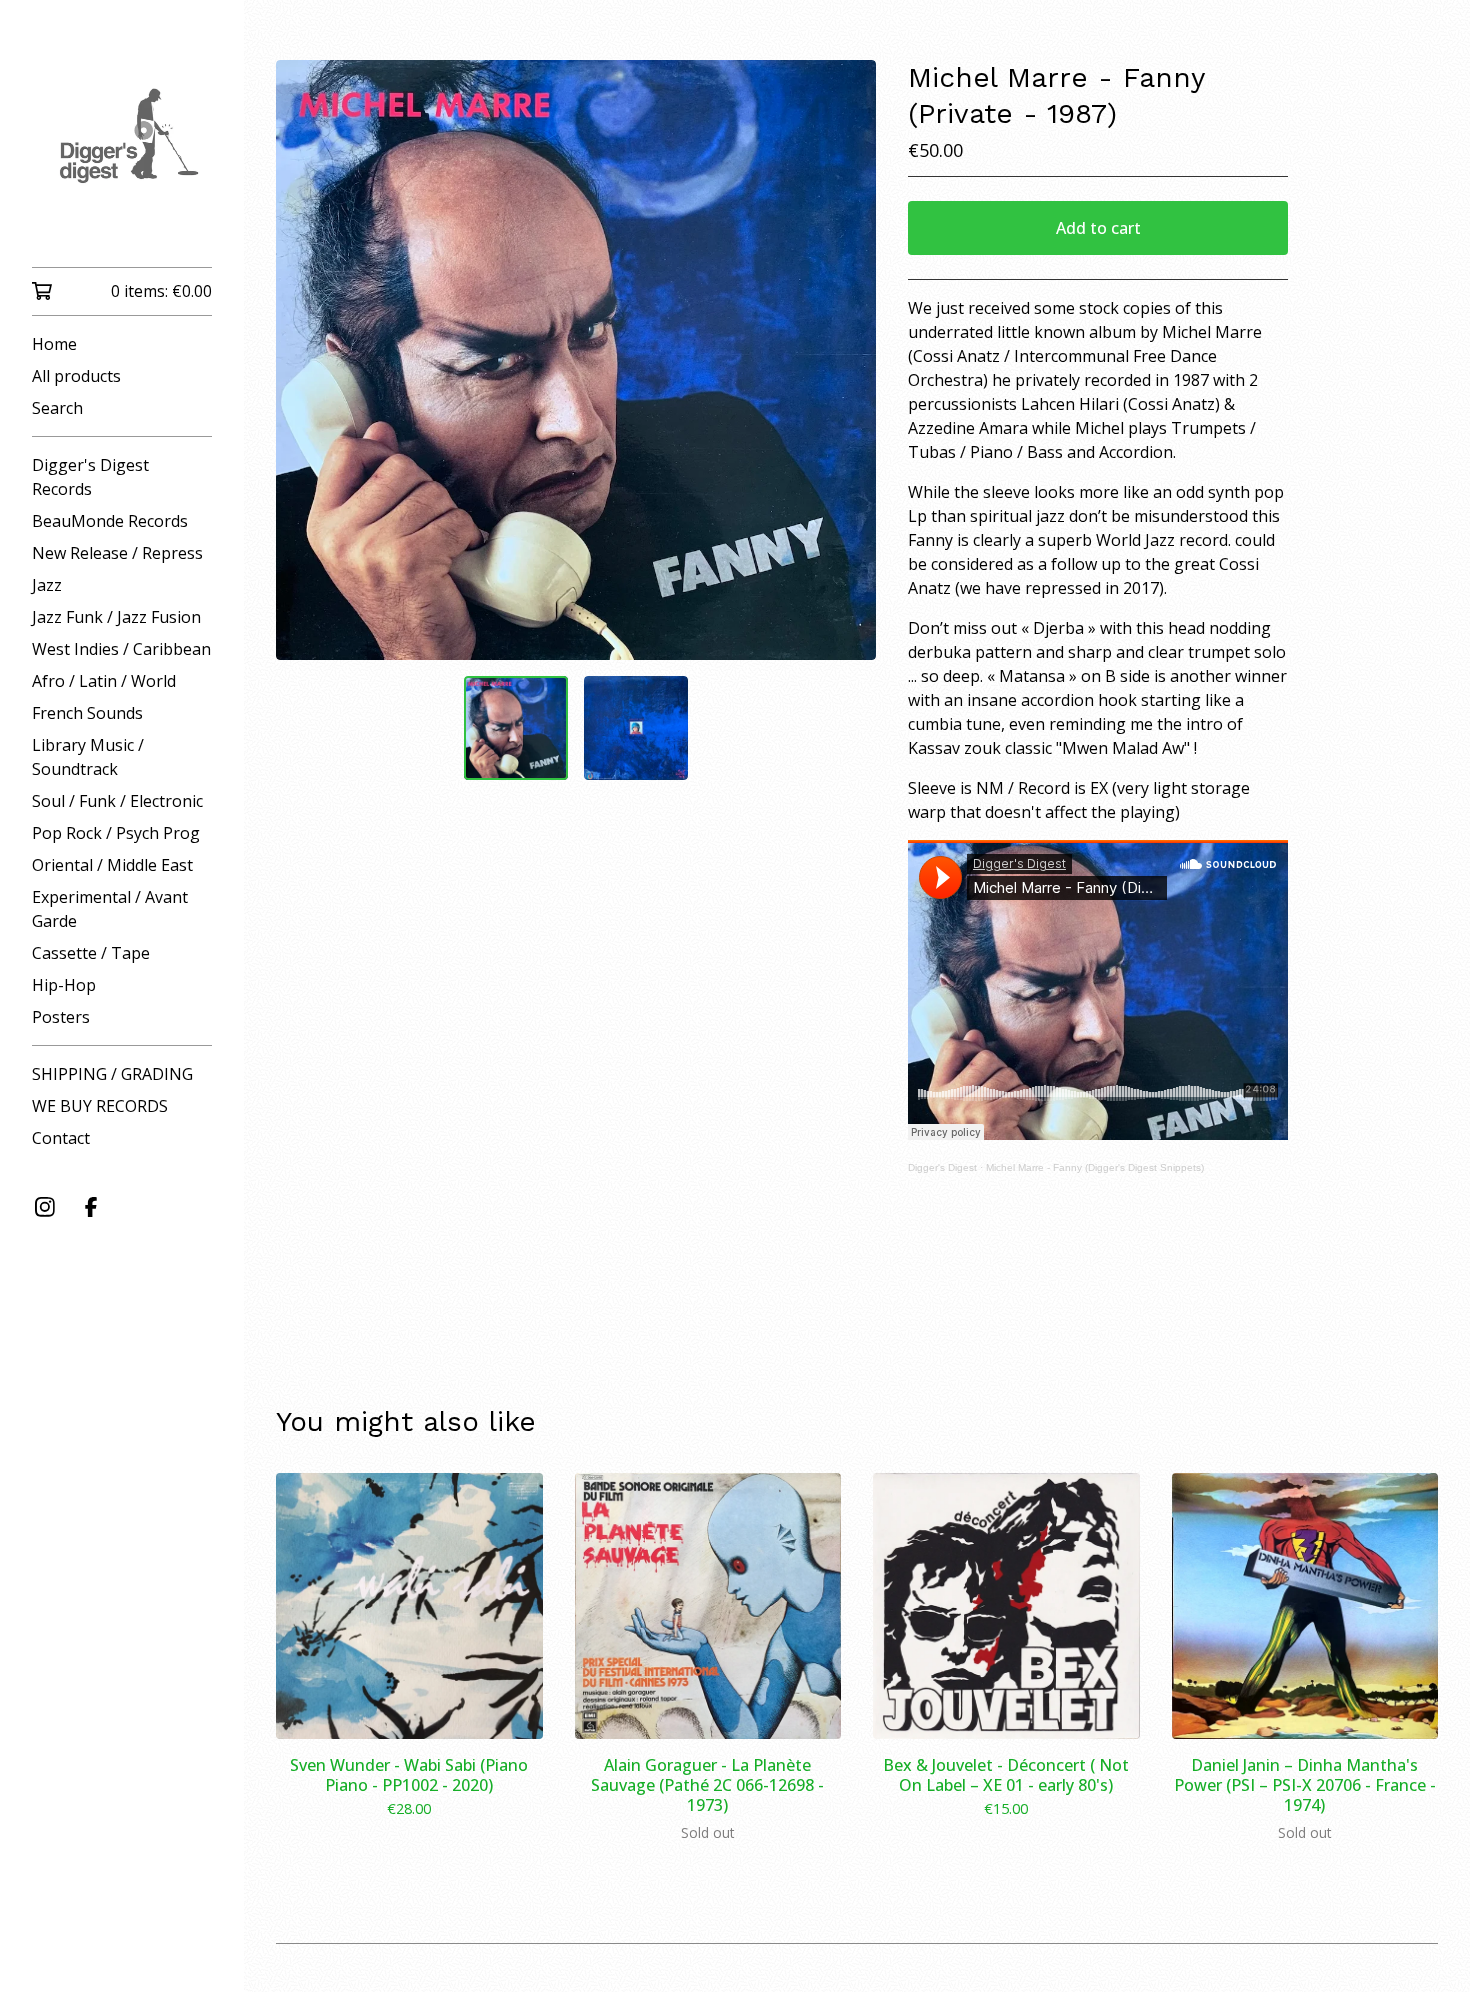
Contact (61, 1138)
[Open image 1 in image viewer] (576, 360)
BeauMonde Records (110, 521)
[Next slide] (848, 360)
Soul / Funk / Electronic (117, 801)
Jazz (47, 585)
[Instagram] (45, 1207)
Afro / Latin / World (104, 681)
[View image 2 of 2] (636, 728)
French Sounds (87, 713)
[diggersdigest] (122, 147)
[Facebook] (91, 1207)
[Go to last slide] (304, 360)
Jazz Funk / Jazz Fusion (116, 617)
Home (54, 344)
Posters (61, 1017)
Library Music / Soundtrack (88, 757)
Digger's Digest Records (90, 477)
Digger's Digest (942, 1167)
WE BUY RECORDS (100, 1106)
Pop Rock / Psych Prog (116, 833)
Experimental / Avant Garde (110, 909)
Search (57, 408)
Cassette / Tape (91, 953)
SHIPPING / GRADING (112, 1074)
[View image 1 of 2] (516, 728)
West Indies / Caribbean (121, 649)
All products (76, 376)
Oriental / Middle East (112, 865)
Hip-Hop (64, 985)
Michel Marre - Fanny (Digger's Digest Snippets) (1095, 1167)
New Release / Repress (117, 553)
